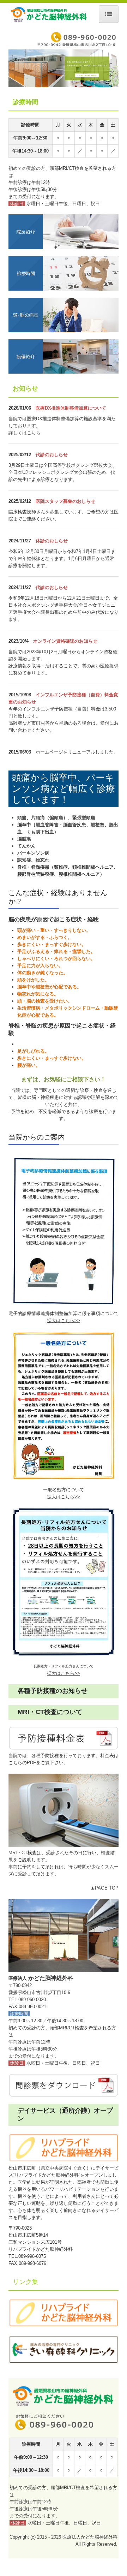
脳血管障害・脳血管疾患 (61, 825)
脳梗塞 (98, 825)
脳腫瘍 (24, 839)
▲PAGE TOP (104, 1888)
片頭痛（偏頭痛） (49, 818)
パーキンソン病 (33, 853)
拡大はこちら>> (64, 1497)
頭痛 (22, 818)
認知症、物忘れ (33, 860)
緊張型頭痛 (84, 818)
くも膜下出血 (40, 832)
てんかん (26, 846)
